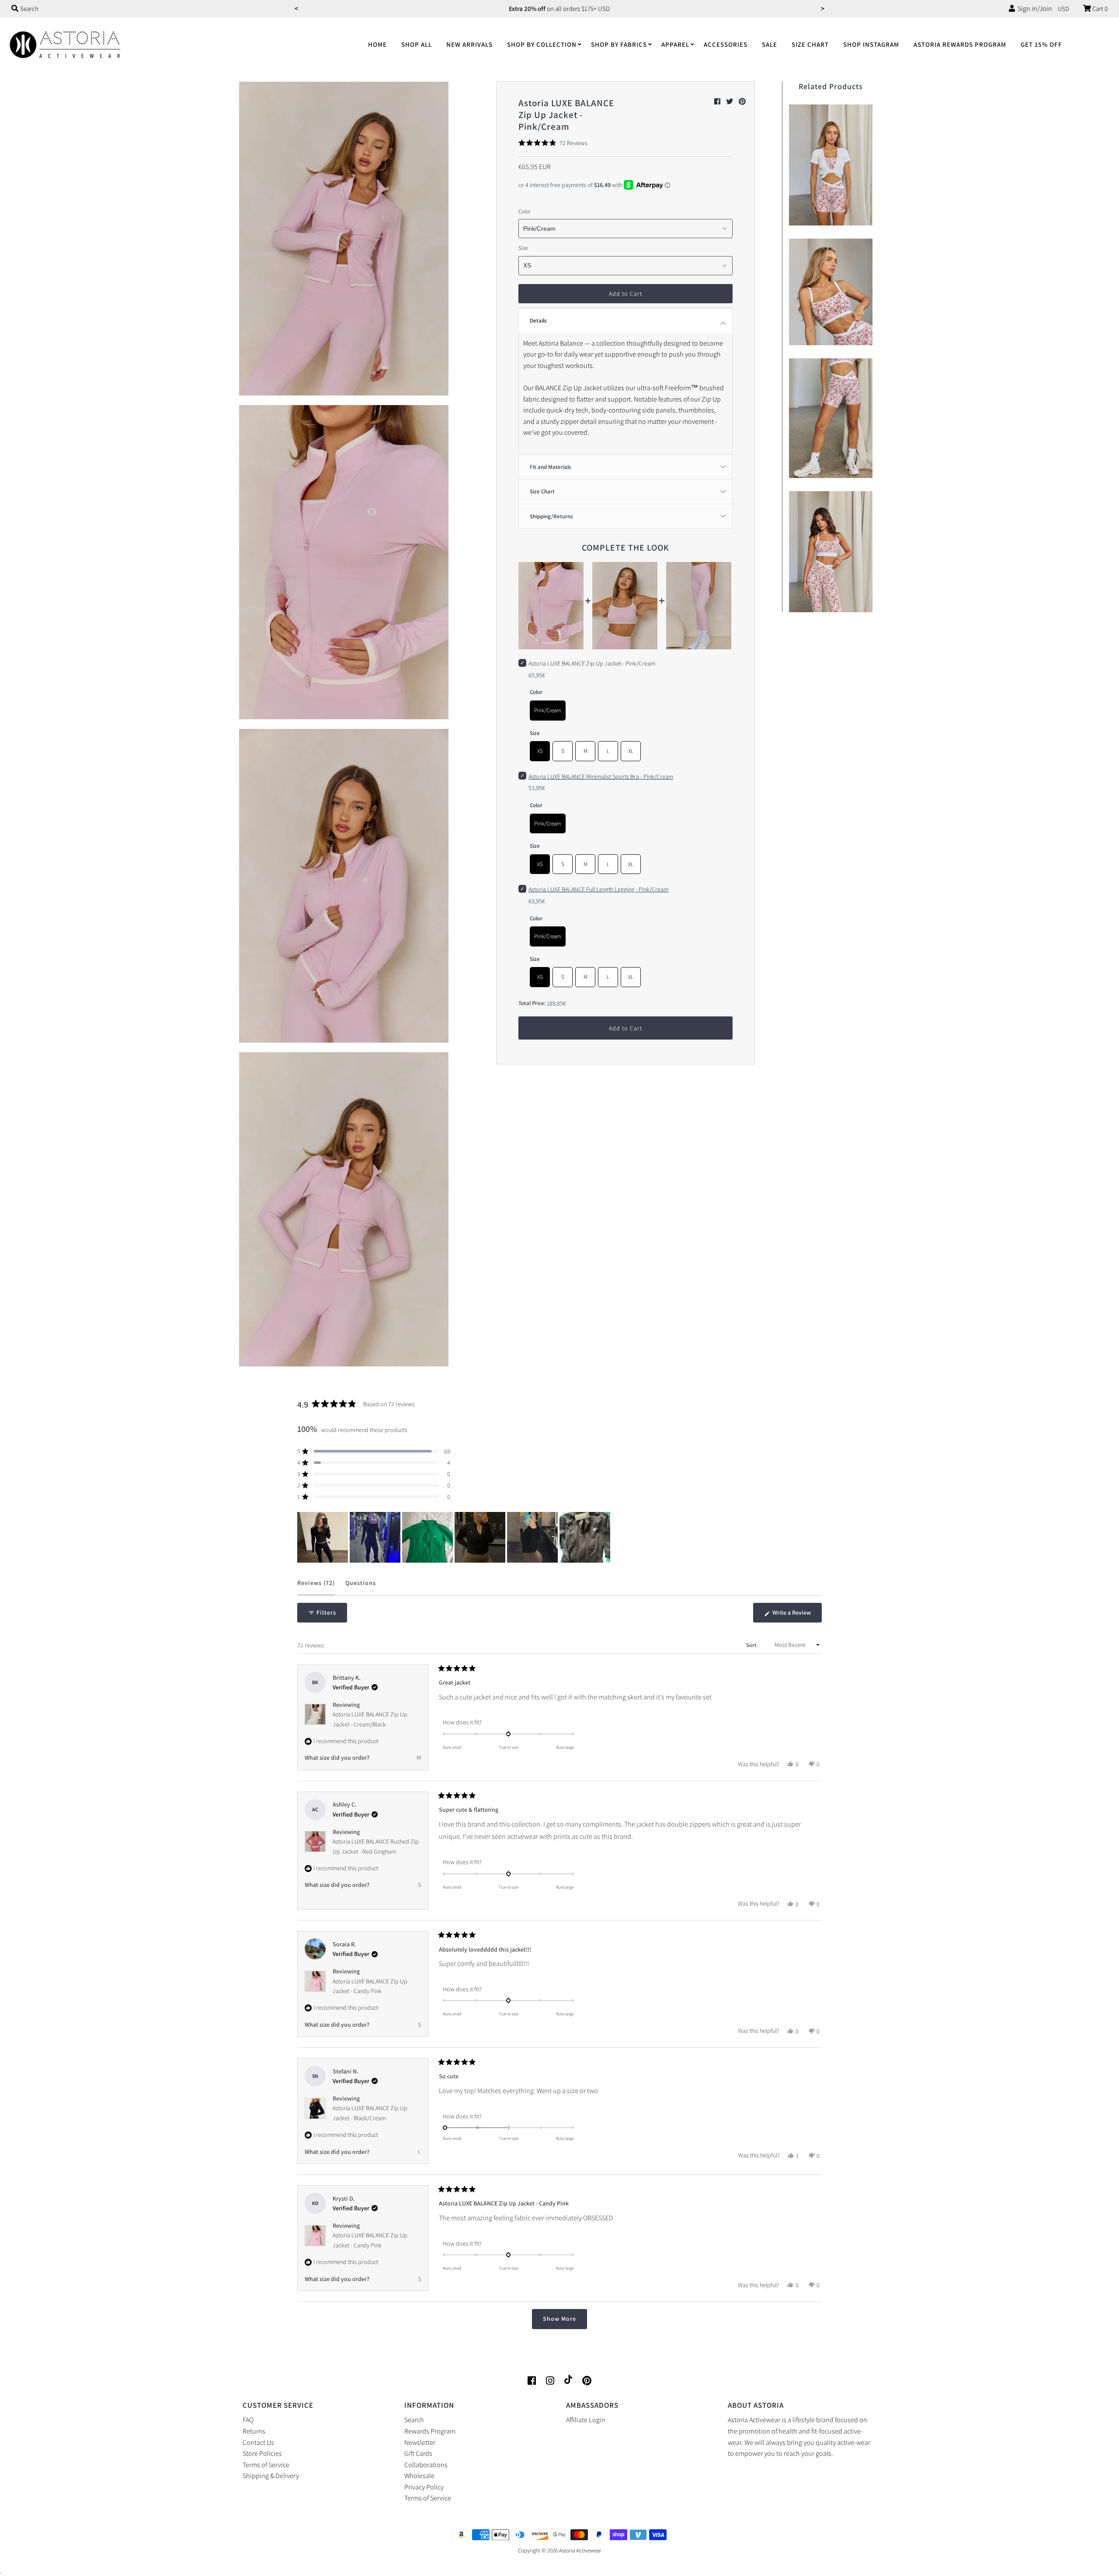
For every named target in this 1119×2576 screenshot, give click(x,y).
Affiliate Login (586, 2420)
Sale (770, 44)
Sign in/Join (1034, 9)
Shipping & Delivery (271, 2476)
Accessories (726, 44)
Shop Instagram (871, 44)
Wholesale (419, 2476)
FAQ (248, 2420)
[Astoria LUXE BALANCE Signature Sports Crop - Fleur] (831, 550)
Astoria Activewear (580, 2550)
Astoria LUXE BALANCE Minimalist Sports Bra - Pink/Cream (601, 777)
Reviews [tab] (316, 1587)
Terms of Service (266, 2465)
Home (377, 44)
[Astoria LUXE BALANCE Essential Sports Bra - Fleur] (831, 290)
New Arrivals (469, 44)
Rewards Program (430, 2431)
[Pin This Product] (742, 102)
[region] (455, 1537)
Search (414, 2420)
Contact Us (258, 2443)
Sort (752, 1645)
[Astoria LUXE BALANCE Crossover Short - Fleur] (831, 416)
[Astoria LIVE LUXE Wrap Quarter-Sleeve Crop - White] (831, 163)
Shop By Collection (542, 44)
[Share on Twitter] (730, 102)
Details (538, 321)
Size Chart (810, 44)
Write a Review (796, 1616)
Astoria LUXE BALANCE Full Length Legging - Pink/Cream (598, 889)
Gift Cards (418, 2453)
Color (525, 211)
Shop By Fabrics (619, 44)
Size (523, 248)
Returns (254, 2431)
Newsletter (420, 2443)
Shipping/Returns (551, 516)
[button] (553, 143)
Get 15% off (1041, 44)
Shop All (417, 44)
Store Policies (262, 2453)
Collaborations (426, 2465)
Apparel (675, 44)
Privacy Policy (424, 2487)
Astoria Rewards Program (960, 44)
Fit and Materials (551, 467)
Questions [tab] (361, 1587)
